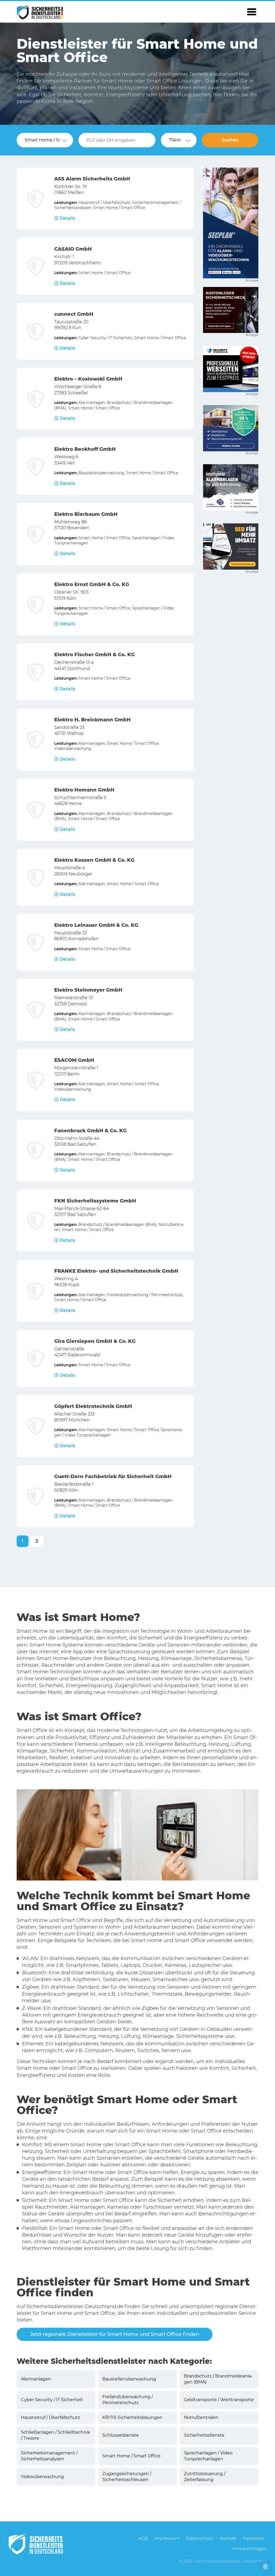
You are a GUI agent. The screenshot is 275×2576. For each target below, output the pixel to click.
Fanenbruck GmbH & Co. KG (91, 1131)
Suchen (230, 140)
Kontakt (228, 2538)
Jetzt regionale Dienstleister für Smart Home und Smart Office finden (115, 2334)
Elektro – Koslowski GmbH (88, 379)
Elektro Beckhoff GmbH (85, 449)
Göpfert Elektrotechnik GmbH (93, 1406)
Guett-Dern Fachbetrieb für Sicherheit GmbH (113, 1477)
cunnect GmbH (74, 314)
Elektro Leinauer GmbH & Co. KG (96, 925)
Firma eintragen (250, 2549)
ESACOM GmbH (74, 1060)
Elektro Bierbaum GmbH (86, 514)
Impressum (167, 2538)
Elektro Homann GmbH (84, 790)
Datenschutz (200, 2538)
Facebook (253, 2538)
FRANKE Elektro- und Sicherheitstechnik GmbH (116, 1271)
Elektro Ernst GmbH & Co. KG (92, 584)
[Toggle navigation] (252, 12)
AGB (143, 2538)
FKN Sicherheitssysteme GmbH (95, 1201)
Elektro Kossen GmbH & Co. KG (94, 860)
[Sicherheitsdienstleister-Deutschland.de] (40, 12)
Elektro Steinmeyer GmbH (88, 990)
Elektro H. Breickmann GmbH (93, 720)
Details (67, 218)
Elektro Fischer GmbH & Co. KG (95, 655)
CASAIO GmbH (73, 249)
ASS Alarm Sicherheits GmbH (92, 179)
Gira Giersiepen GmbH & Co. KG (95, 1341)
